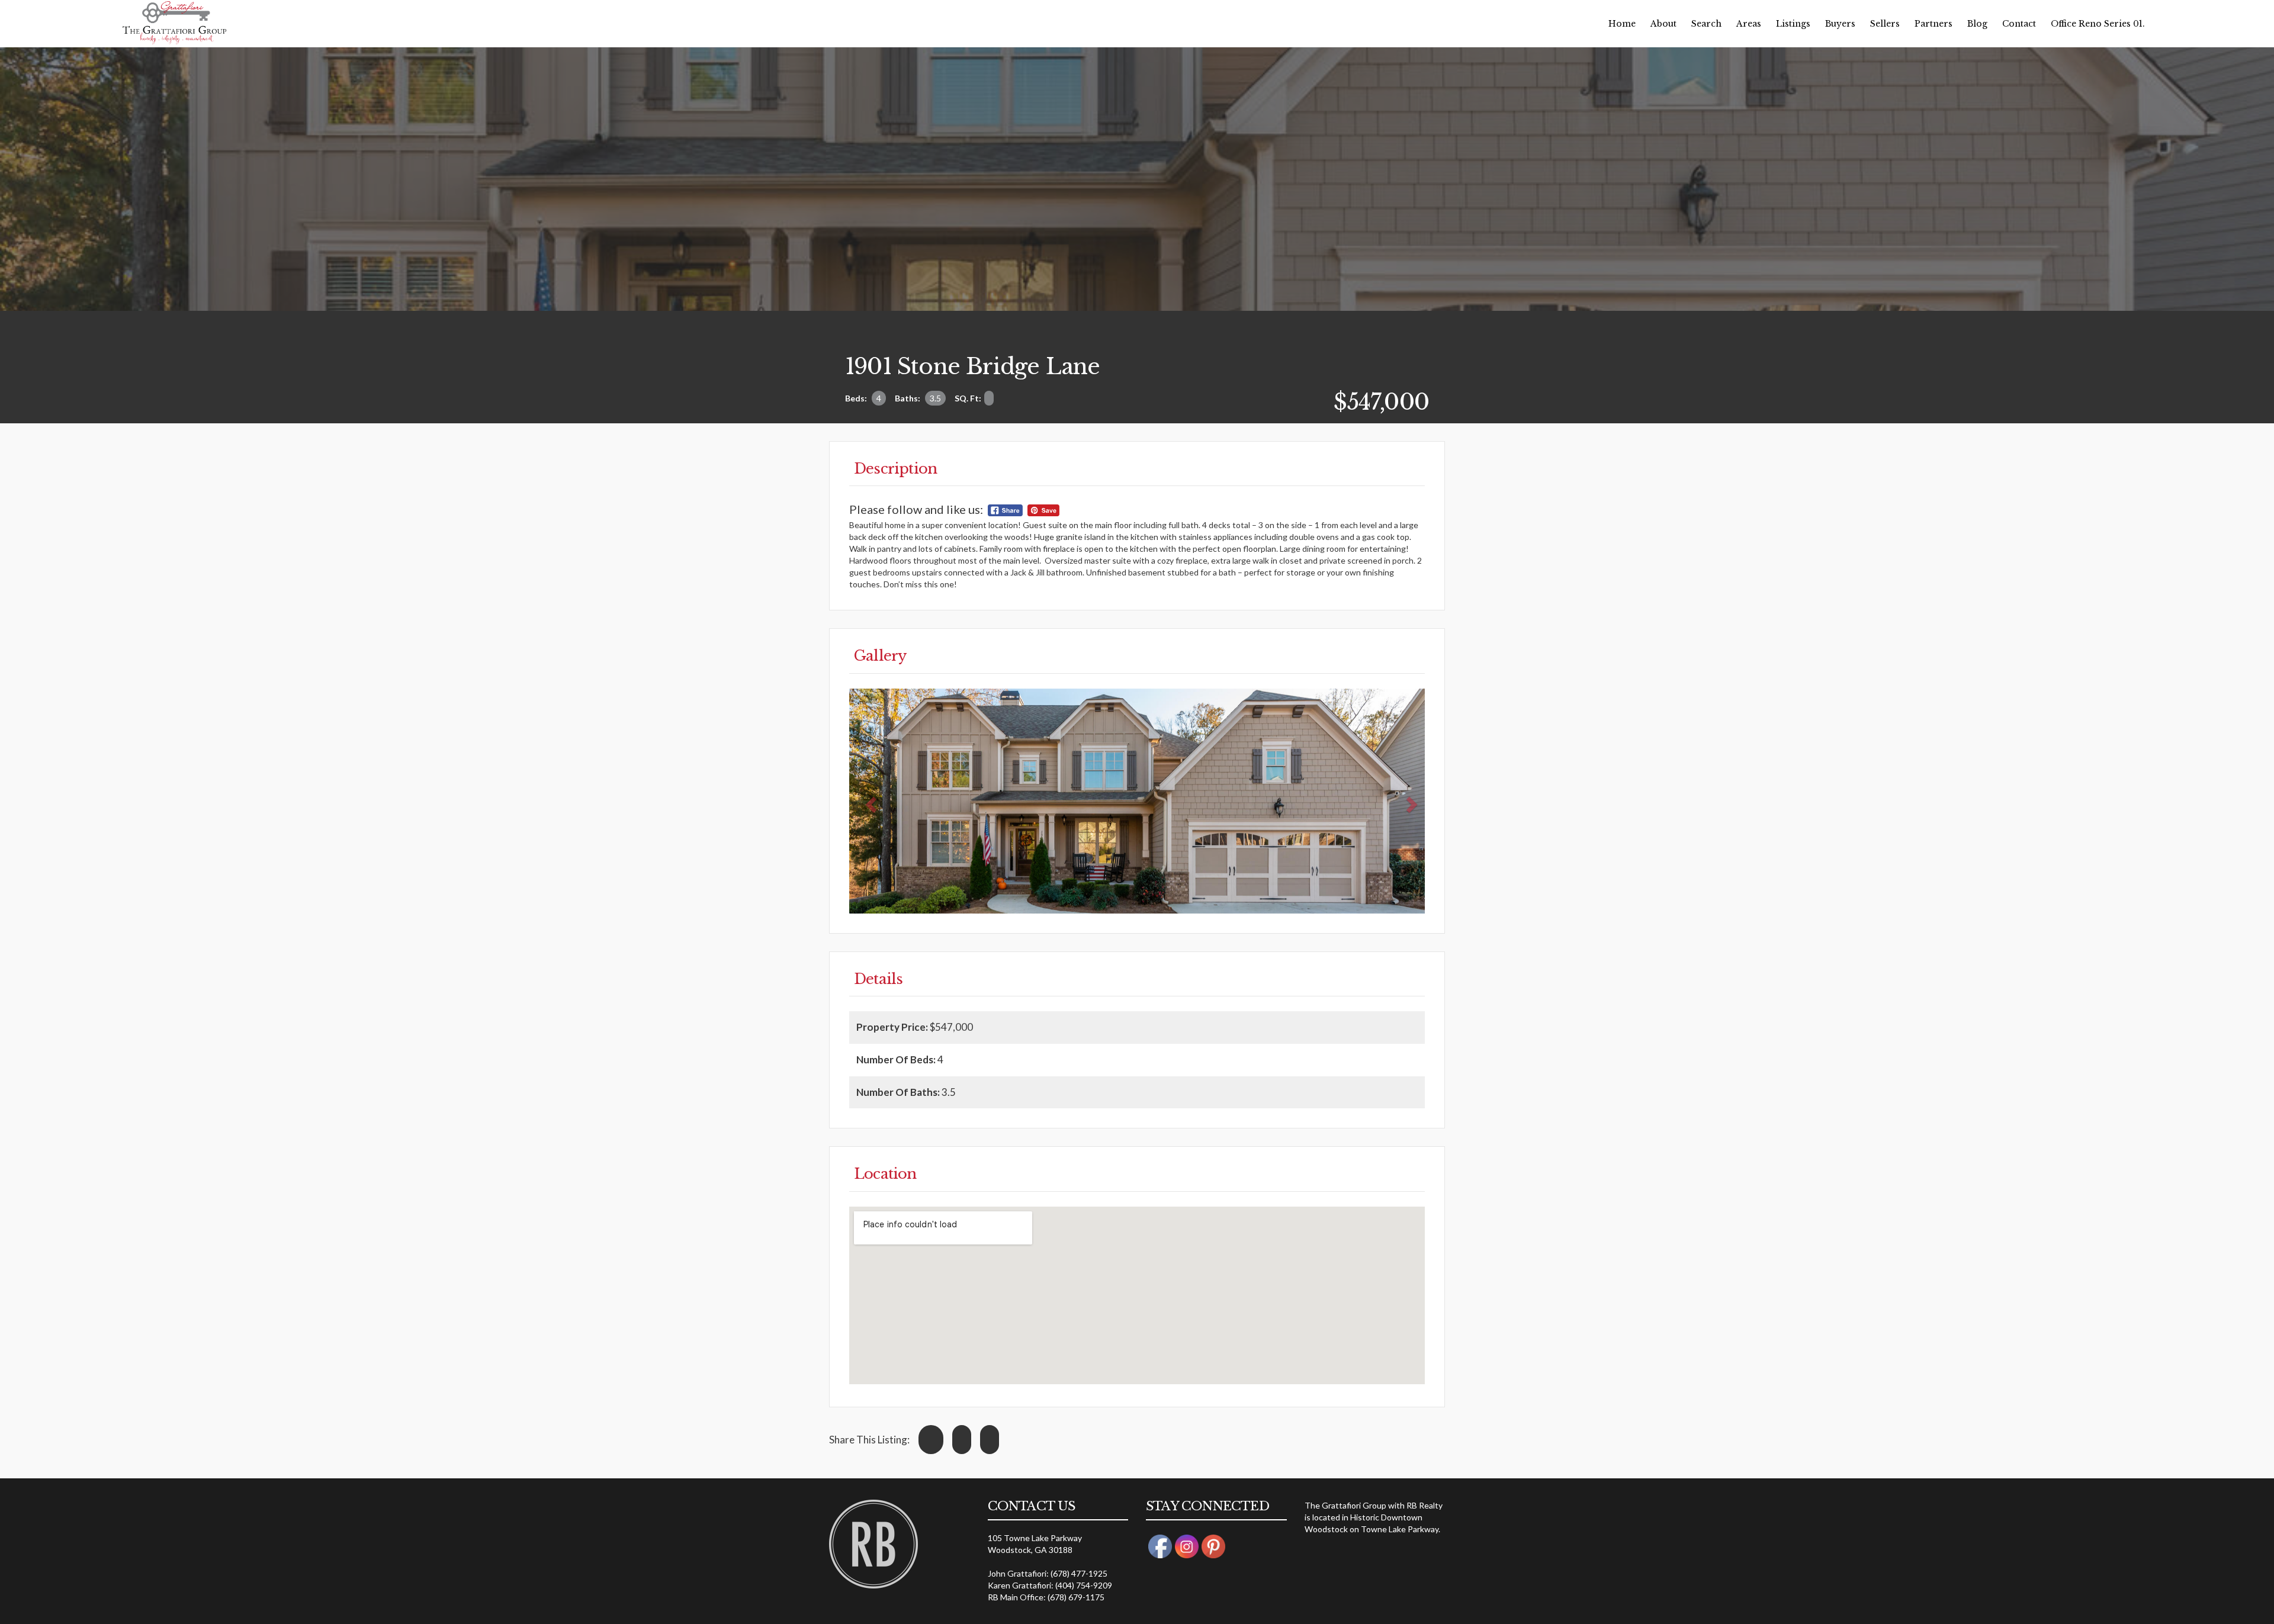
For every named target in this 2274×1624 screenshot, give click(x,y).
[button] (870, 801)
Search (1706, 24)
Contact (2019, 24)
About (1663, 24)
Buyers (1840, 24)
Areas (1749, 24)
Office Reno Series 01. (2098, 24)
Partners (1933, 24)
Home (1622, 24)
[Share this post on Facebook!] (931, 1440)
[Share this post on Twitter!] (962, 1440)
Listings (1793, 24)
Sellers (1885, 24)
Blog (1977, 24)
